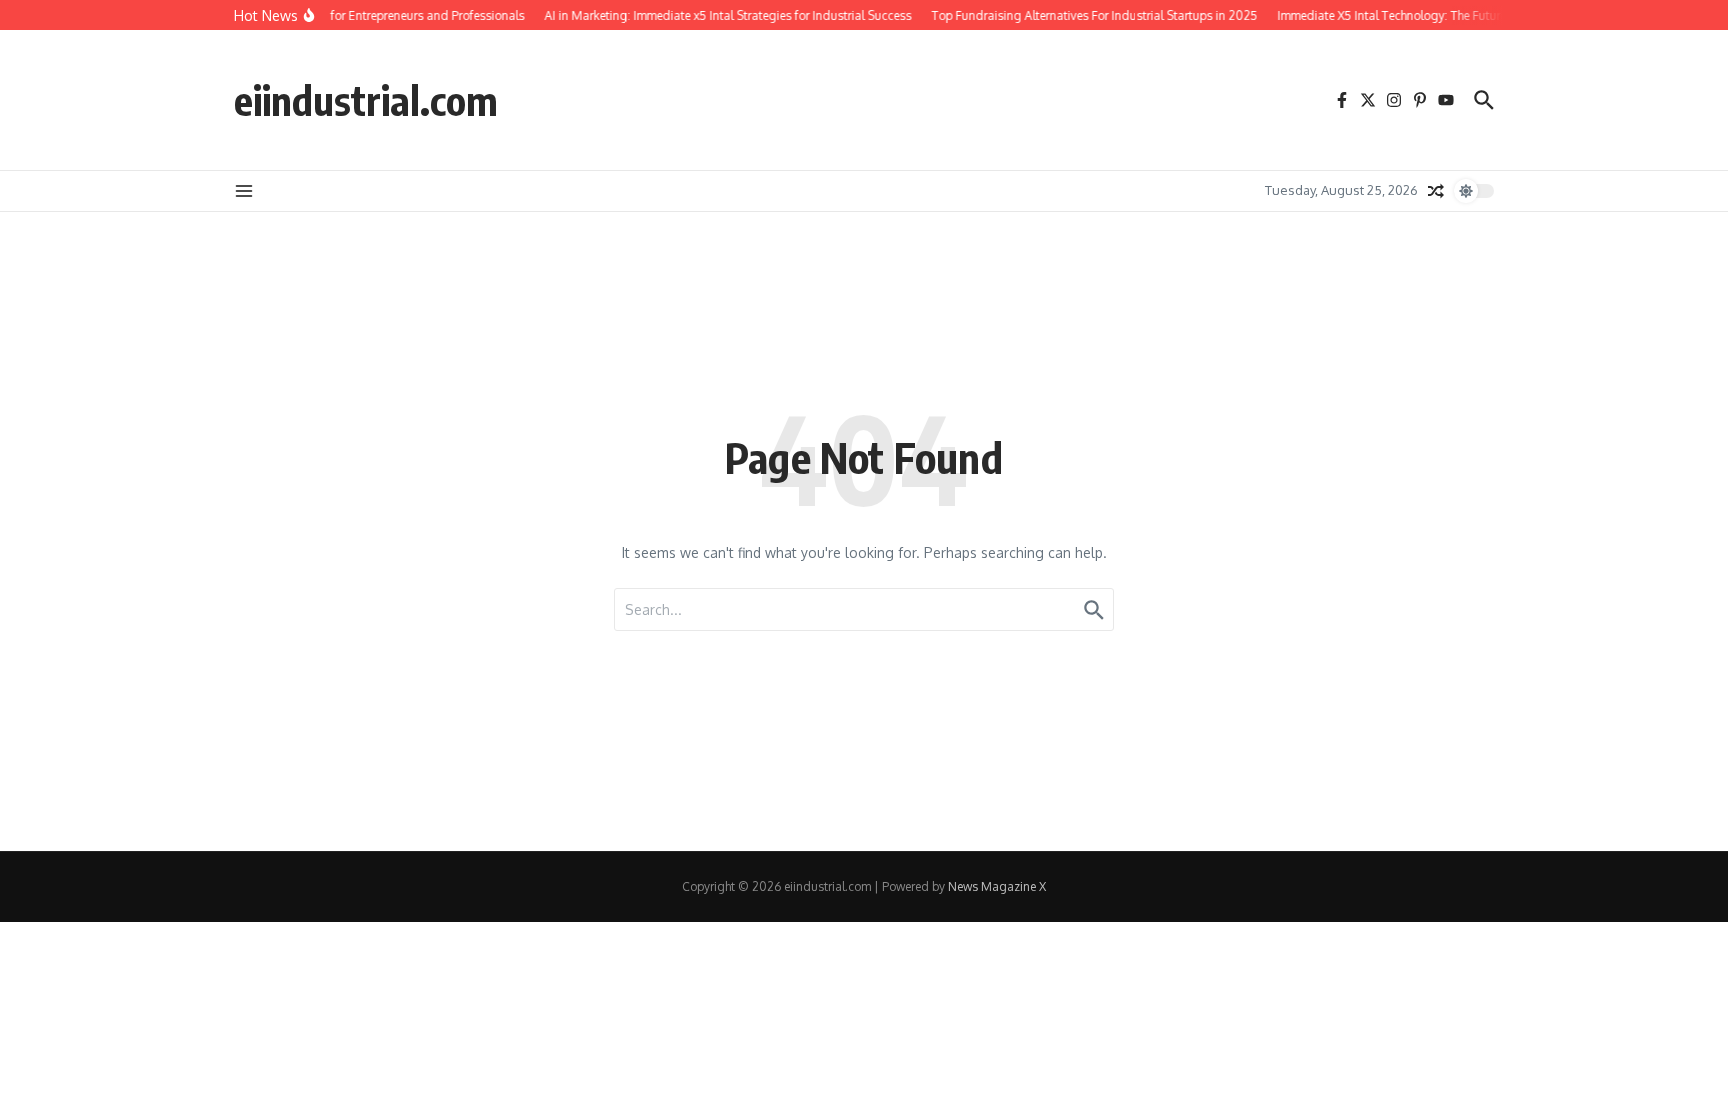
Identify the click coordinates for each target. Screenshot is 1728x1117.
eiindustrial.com (366, 100)
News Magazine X (997, 886)
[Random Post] (1436, 191)
